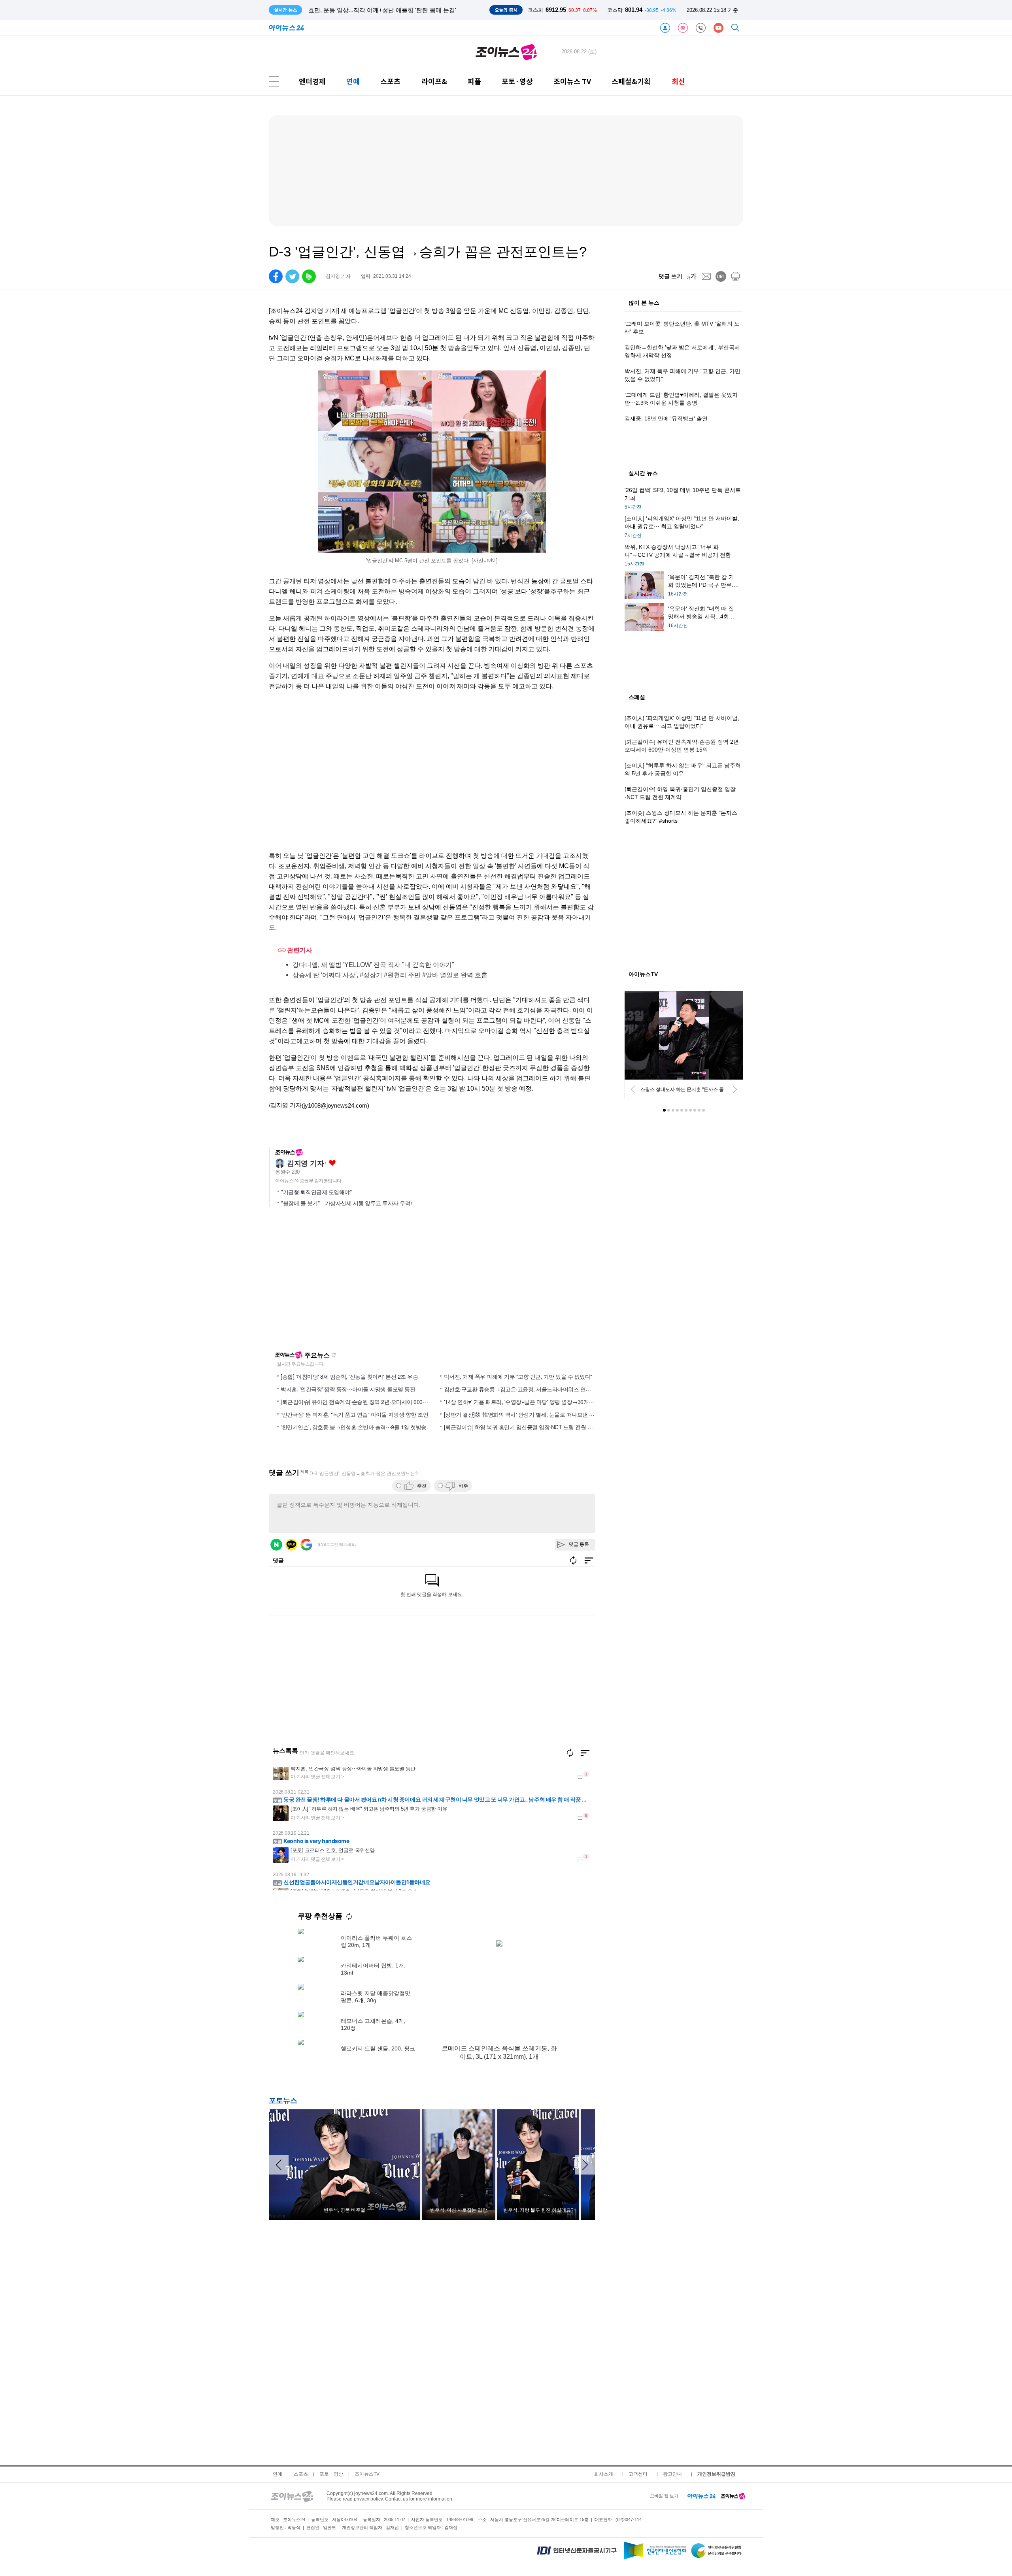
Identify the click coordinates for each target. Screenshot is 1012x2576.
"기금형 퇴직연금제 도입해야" (316, 1192)
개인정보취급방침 (716, 2474)
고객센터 (638, 2474)
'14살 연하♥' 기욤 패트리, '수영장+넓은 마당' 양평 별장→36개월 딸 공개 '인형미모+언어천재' (553, 1402)
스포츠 (390, 81)
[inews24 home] (701, 2496)
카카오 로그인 (291, 1545)
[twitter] (292, 276)
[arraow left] (279, 2165)
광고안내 (672, 2474)
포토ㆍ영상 (331, 2474)
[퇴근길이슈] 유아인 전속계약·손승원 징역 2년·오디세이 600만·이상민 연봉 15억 (375, 1402)
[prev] (633, 1089)
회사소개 (604, 2474)
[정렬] (585, 1753)
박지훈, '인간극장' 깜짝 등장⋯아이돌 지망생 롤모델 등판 (348, 1389)
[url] (721, 276)
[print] (735, 276)
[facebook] (276, 276)
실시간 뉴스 (643, 473)
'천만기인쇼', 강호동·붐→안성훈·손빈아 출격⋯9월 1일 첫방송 (354, 1427)
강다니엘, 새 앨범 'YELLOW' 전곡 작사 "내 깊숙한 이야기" (373, 964)
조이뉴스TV (367, 2474)
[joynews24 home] (733, 2496)
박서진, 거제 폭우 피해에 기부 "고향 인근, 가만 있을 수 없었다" (518, 1376)
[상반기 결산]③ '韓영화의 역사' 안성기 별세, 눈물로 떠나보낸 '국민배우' (528, 1414)
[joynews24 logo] (506, 52)
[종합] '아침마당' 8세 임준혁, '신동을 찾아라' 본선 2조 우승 (349, 1376)
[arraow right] (585, 2165)
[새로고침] (570, 1753)
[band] (309, 276)
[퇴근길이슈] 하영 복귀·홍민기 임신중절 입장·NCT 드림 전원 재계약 (524, 1427)
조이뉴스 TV (572, 81)
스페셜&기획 (631, 81)
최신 (678, 81)
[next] (735, 1089)
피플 (474, 81)
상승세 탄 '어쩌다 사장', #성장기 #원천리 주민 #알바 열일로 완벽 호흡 (390, 975)
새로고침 (334, 1355)
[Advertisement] (345, 1282)
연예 (353, 81)
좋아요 (332, 1163)
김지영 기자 (305, 1163)
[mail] (706, 276)
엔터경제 (312, 81)
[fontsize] (692, 276)
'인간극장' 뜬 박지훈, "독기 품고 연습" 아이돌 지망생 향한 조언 (354, 1414)
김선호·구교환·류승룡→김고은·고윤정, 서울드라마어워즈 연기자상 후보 (529, 1389)
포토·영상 (517, 81)
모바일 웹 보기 (664, 2496)
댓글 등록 (579, 1544)
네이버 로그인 (276, 1545)
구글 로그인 (306, 1545)
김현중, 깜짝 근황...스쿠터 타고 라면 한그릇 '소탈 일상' (380, 10)
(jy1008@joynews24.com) (335, 1105)
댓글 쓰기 (670, 276)
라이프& (434, 81)
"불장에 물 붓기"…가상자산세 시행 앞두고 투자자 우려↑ (347, 1203)
